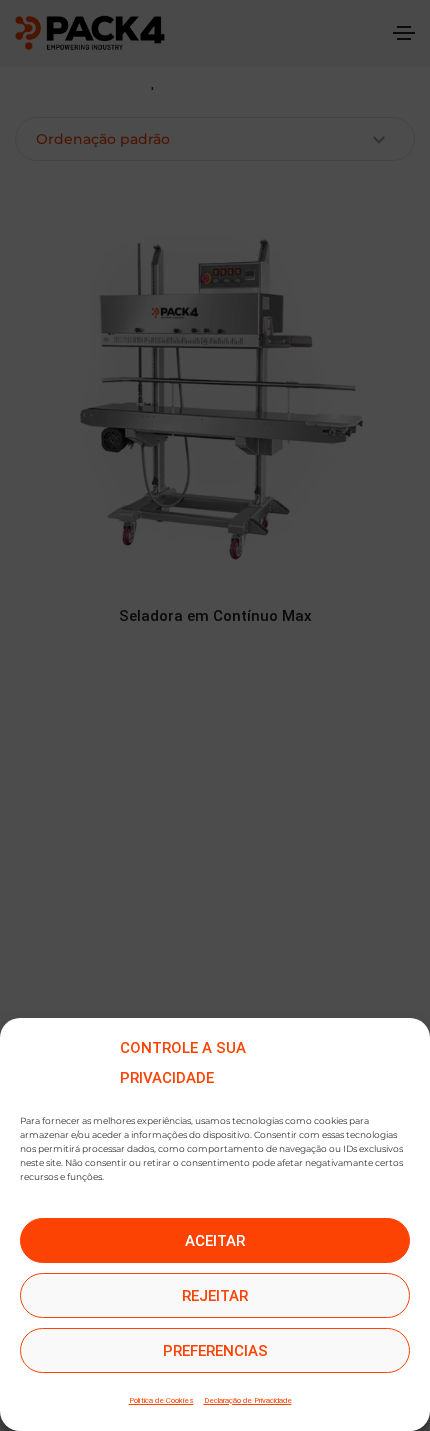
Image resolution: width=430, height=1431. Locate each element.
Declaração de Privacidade (248, 1400)
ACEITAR (215, 1241)
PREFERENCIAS (215, 1351)
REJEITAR (215, 1296)
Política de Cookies (161, 1400)
